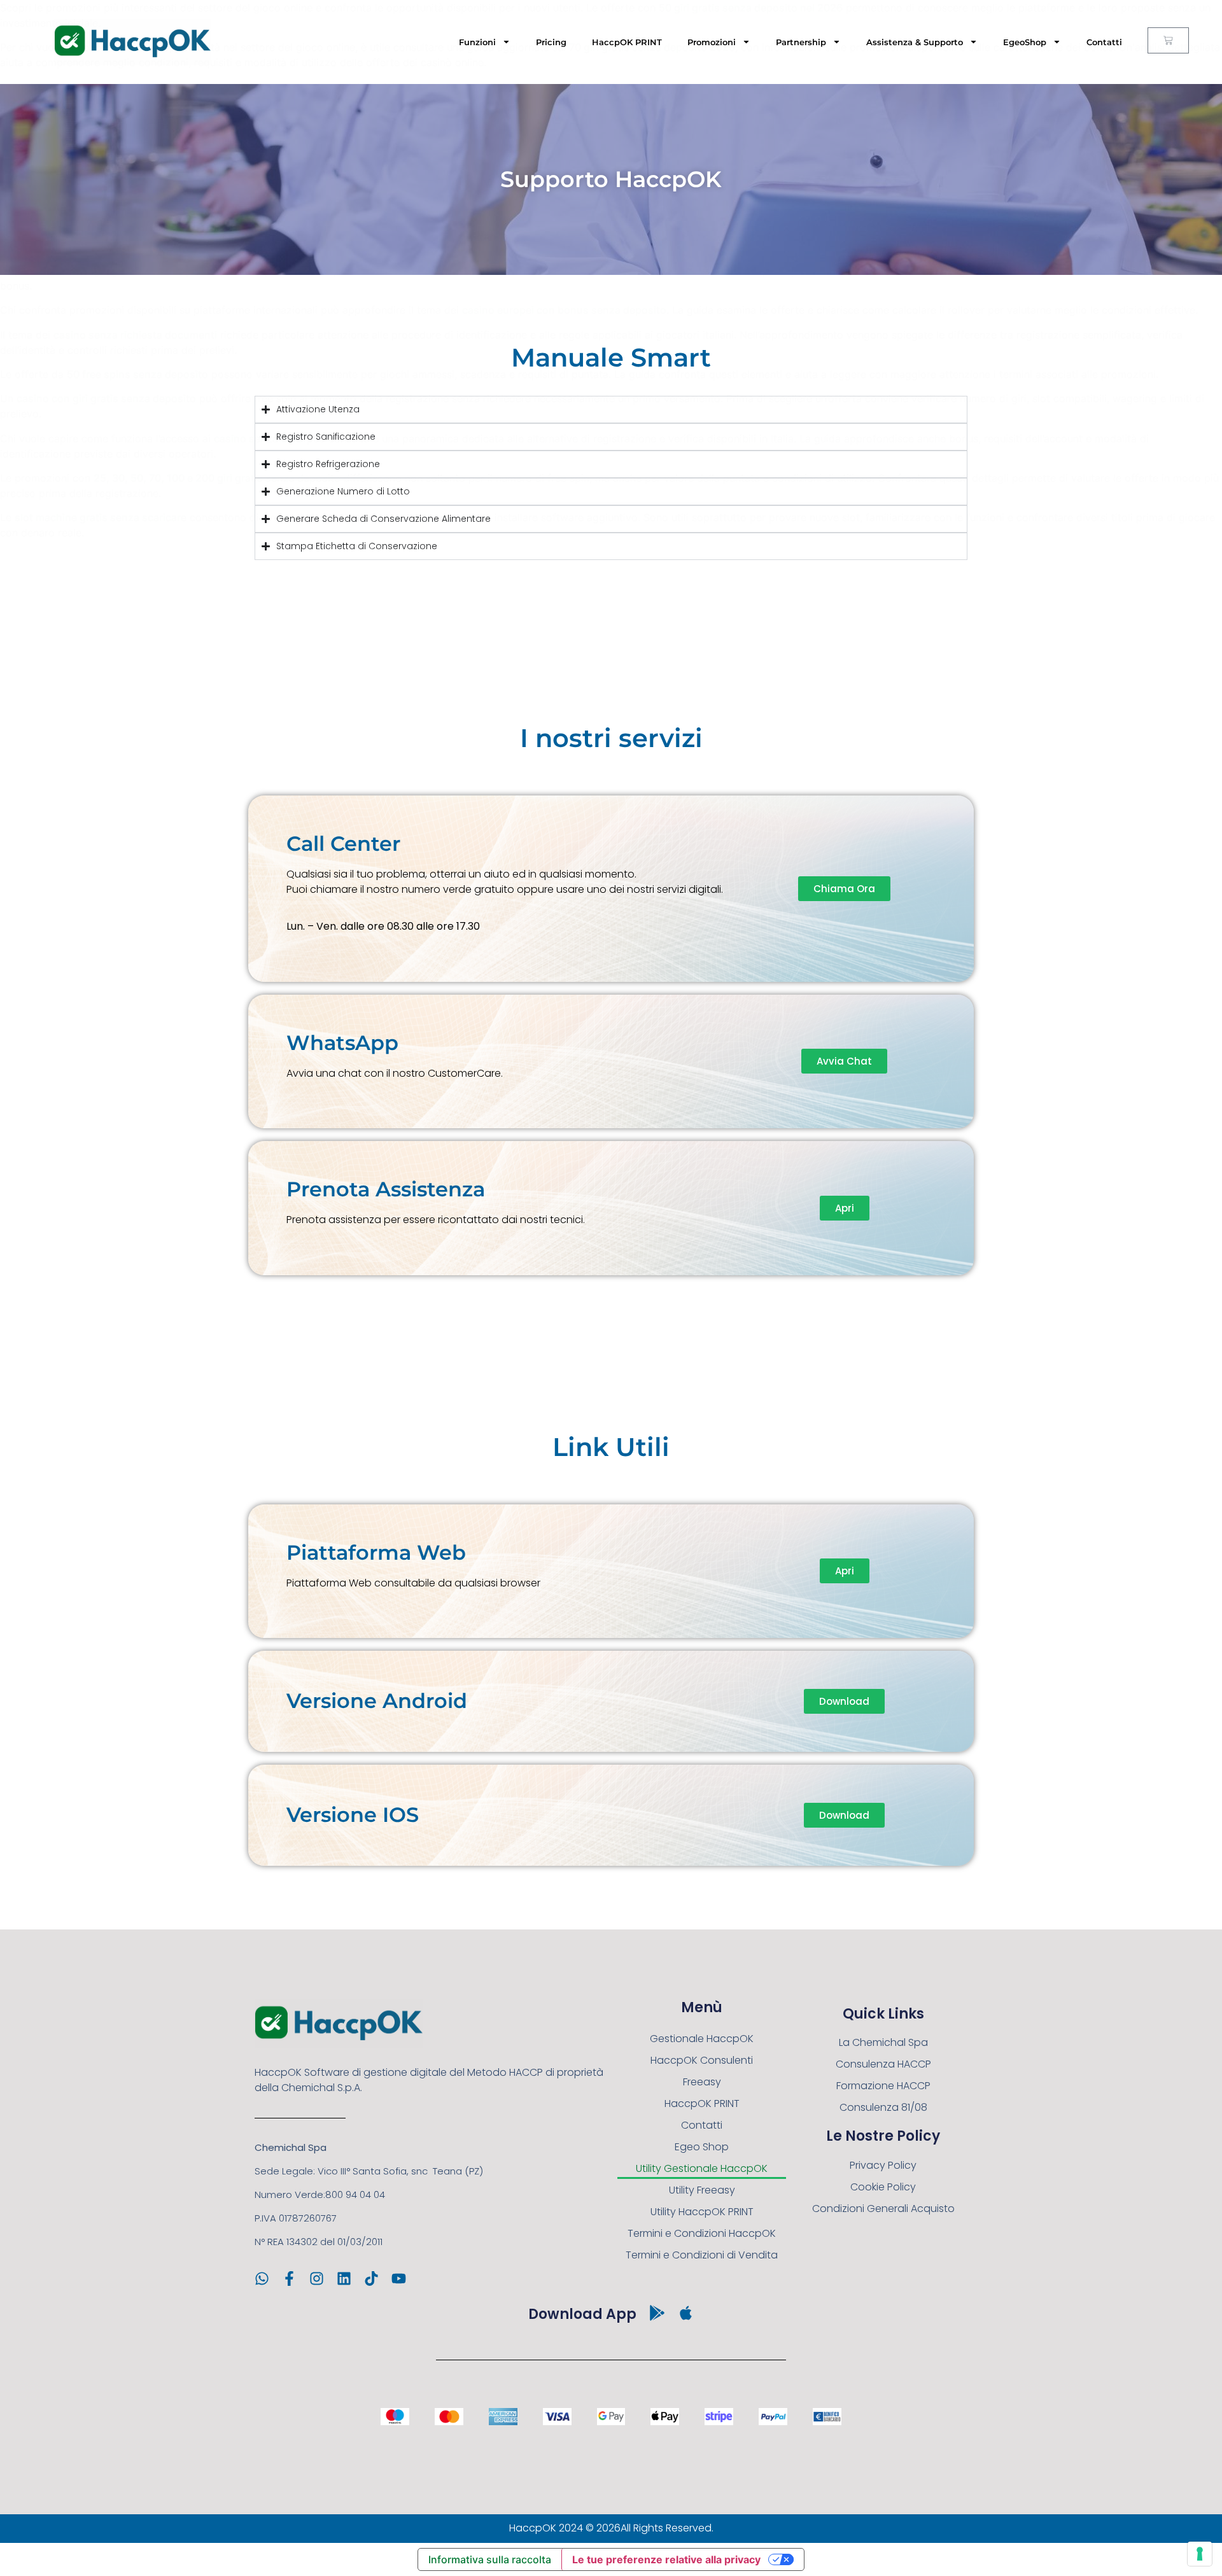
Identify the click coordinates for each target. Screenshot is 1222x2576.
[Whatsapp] (262, 2278)
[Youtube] (399, 2278)
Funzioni (477, 42)
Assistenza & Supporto (915, 42)
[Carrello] (1168, 40)
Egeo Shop (702, 2147)
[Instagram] (317, 2278)
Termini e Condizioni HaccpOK (702, 2233)
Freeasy (702, 2082)
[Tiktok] (371, 2278)
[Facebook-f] (289, 2278)
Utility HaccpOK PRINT (702, 2212)
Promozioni (712, 42)
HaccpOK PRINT (627, 42)
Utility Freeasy (702, 2190)
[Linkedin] (344, 2278)
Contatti (1104, 42)
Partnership (801, 42)
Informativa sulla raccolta (490, 2559)
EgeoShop (1025, 42)
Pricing (551, 42)
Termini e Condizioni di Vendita (702, 2255)
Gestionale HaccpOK (702, 2039)
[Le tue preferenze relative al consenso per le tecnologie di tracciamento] (1200, 2554)
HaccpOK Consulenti (702, 2060)
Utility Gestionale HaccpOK (702, 2168)
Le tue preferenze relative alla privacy (666, 2559)
